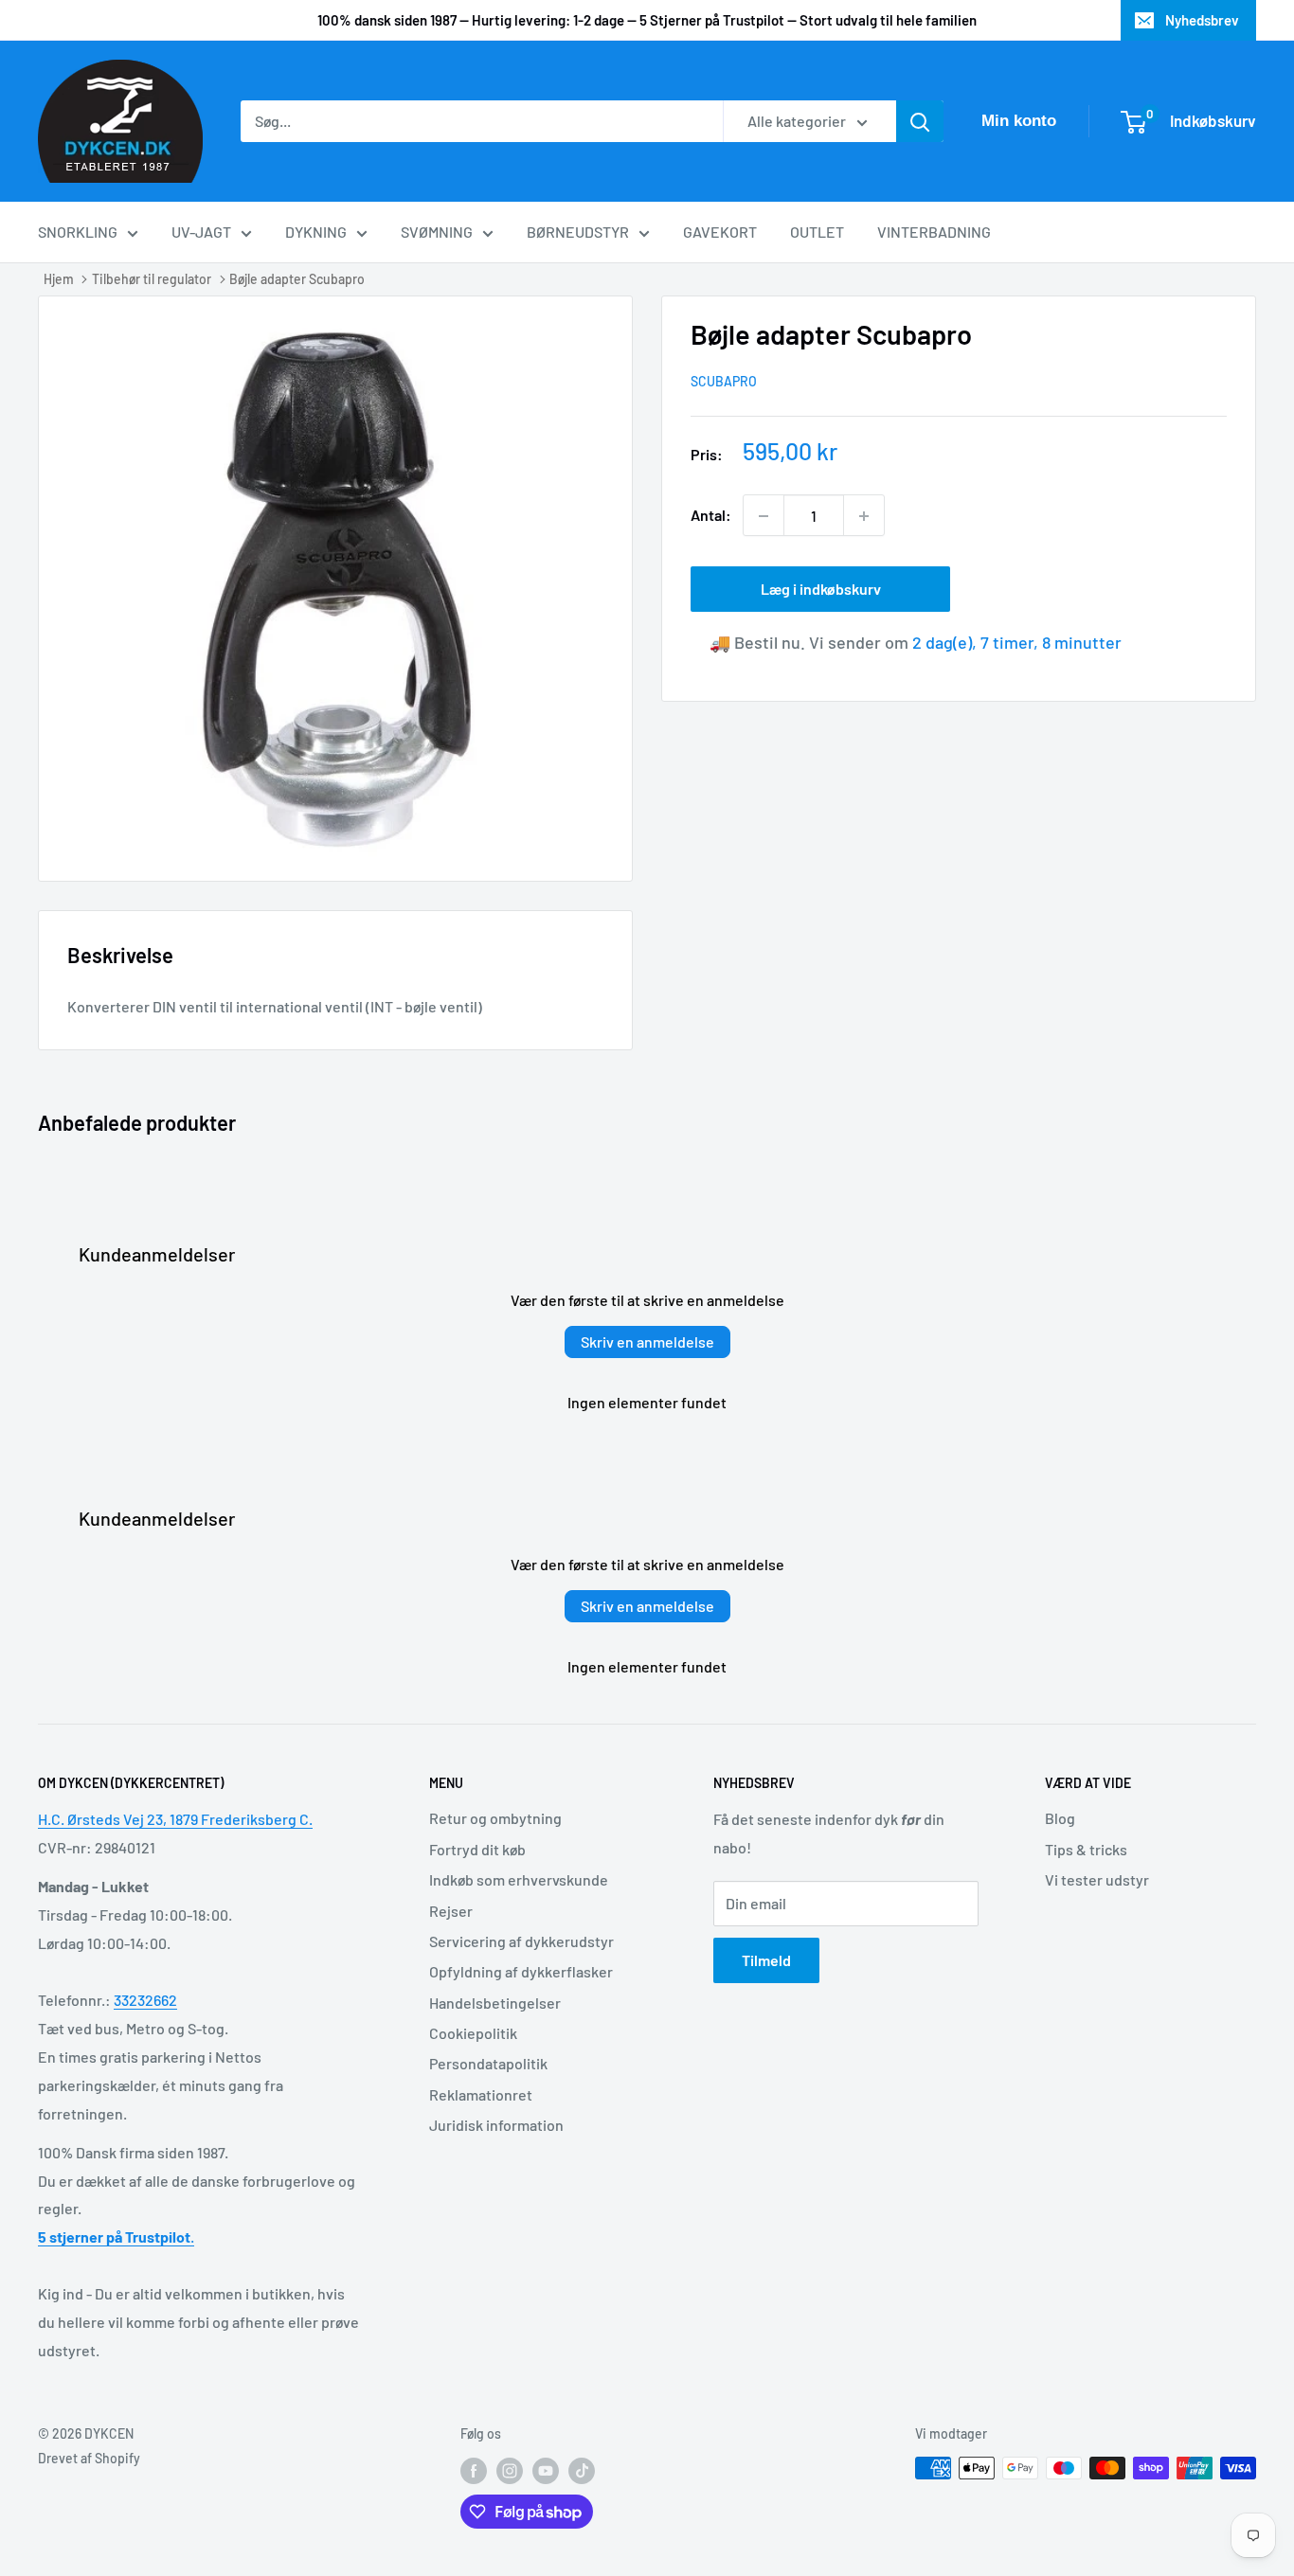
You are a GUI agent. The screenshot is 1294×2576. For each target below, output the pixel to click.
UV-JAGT (201, 232)
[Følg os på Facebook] (474, 2470)
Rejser (451, 1911)
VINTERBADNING (934, 232)
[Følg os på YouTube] (546, 2470)
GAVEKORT (720, 232)
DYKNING (316, 232)
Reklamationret (481, 2094)
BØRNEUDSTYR (578, 232)
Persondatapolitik (488, 2063)
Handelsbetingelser (495, 2003)
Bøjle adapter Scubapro (297, 279)
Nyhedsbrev (1202, 20)
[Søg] (920, 121)
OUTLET (817, 232)
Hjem (59, 279)
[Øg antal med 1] (864, 516)
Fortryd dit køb (477, 1849)
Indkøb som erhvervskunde (519, 1879)
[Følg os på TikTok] (582, 2470)
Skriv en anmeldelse (647, 1342)
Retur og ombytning (495, 1818)
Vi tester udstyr (1097, 1879)
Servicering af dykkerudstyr (521, 1941)
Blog (1060, 1818)
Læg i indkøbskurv (821, 590)
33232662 (145, 2000)
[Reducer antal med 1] (764, 516)
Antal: (711, 516)
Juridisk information (496, 2125)
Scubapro (724, 382)
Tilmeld (766, 1960)
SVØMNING (437, 232)
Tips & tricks (1086, 1849)
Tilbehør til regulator (152, 279)
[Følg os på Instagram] (510, 2470)
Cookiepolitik (473, 2033)
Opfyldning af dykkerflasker (521, 1971)
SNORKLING (78, 232)
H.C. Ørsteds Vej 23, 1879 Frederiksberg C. (175, 1819)
